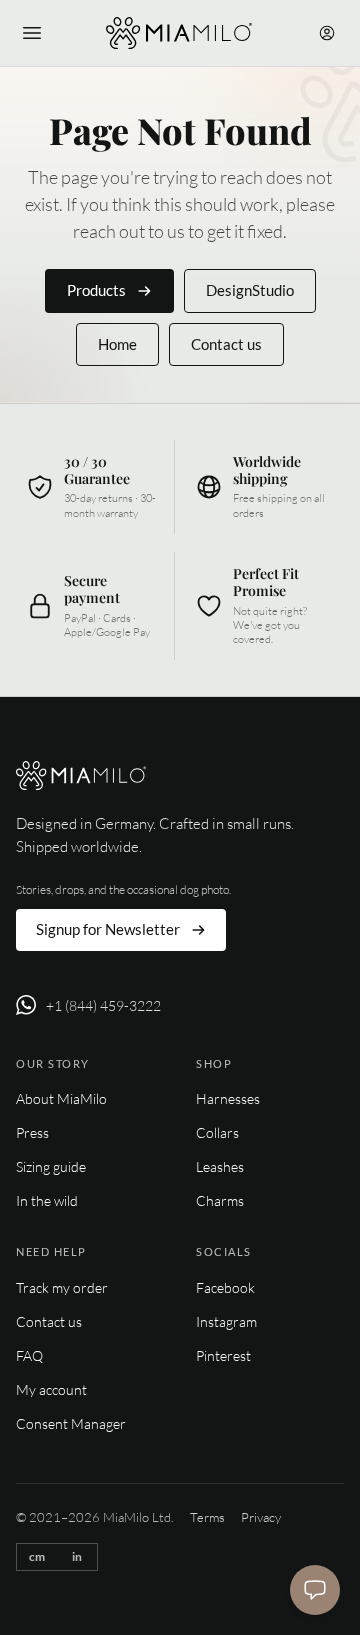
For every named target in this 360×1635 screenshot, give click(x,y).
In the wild (47, 1200)
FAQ (29, 1355)
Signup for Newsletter (108, 929)
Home (117, 344)
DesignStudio (250, 290)
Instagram (226, 1321)
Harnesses (228, 1098)
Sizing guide (51, 1166)
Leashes (220, 1166)
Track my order (62, 1287)
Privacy (261, 1517)
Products (96, 290)
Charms (220, 1200)
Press (32, 1132)
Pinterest (223, 1355)
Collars (217, 1132)
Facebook (225, 1287)
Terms (207, 1517)
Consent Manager (71, 1423)
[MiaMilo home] (178, 33)
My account (51, 1389)
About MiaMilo (61, 1098)
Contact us (226, 344)
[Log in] (327, 33)
